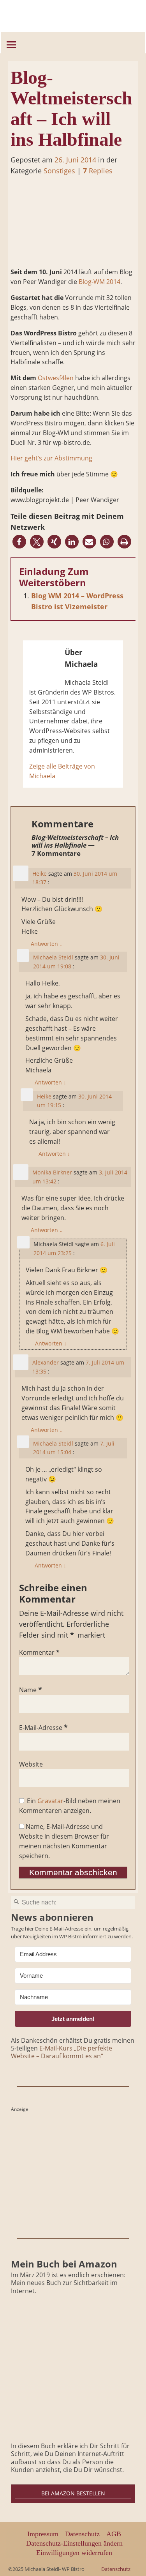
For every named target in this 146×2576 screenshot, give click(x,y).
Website (31, 1764)
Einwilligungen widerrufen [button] (74, 2553)
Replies (98, 171)
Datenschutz (82, 2534)
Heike (40, 874)
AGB (114, 2534)
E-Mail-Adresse (43, 1728)
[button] (19, 542)
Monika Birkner (52, 1172)
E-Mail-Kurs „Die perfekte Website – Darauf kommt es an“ (62, 2052)
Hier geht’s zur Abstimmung (51, 458)
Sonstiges (59, 171)
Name (31, 1690)
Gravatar (50, 1801)
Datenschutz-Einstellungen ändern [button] (74, 2543)
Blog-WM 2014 (99, 282)
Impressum (43, 2534)
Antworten (47, 944)
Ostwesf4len (56, 378)
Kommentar (39, 1652)
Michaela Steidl (53, 957)
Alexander (46, 1362)
